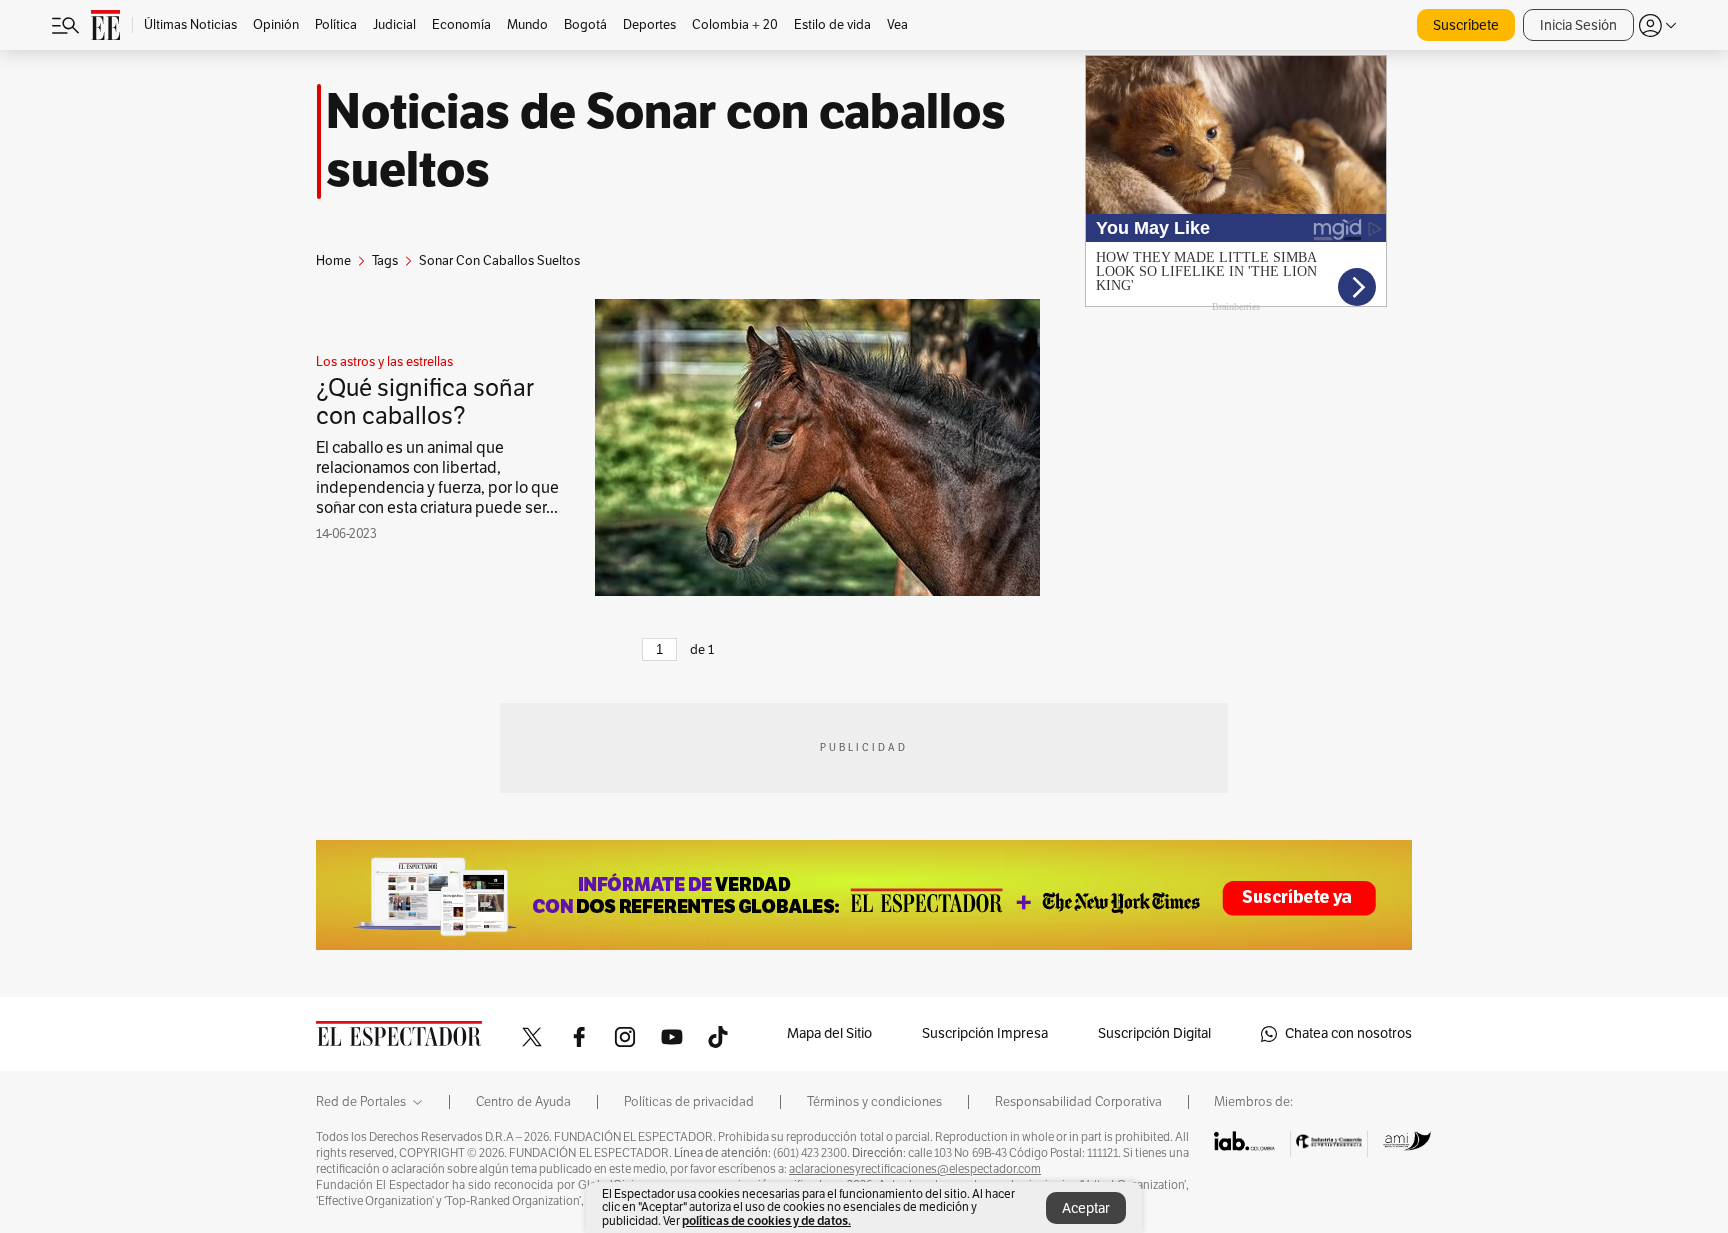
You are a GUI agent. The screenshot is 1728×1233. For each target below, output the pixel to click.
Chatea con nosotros (1348, 1033)
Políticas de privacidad (689, 1102)
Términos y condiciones (874, 1102)
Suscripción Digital (1154, 1033)
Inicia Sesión (1578, 25)
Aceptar (1086, 1208)
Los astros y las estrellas (384, 362)
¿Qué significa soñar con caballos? (425, 402)
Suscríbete (1466, 25)
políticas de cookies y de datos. (766, 1220)
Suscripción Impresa (985, 1033)
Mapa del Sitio (829, 1033)
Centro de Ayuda (523, 1102)
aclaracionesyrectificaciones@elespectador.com (915, 1169)
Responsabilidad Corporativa (1078, 1102)
